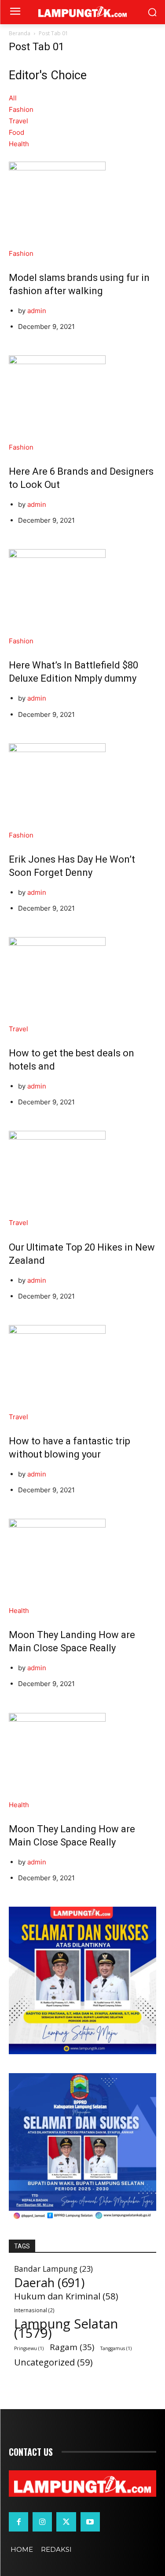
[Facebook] (18, 2522)
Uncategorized (53, 2362)
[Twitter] (66, 2522)
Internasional (34, 2310)
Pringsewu (29, 2348)
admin (37, 311)
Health (19, 144)
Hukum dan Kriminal (66, 2296)
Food (16, 132)
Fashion (21, 109)
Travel (18, 121)
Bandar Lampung (53, 2269)
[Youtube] (90, 2522)
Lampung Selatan (66, 2329)
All (13, 98)
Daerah (49, 2283)
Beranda (20, 33)
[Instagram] (42, 2522)
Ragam (72, 2347)
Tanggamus (116, 2348)
